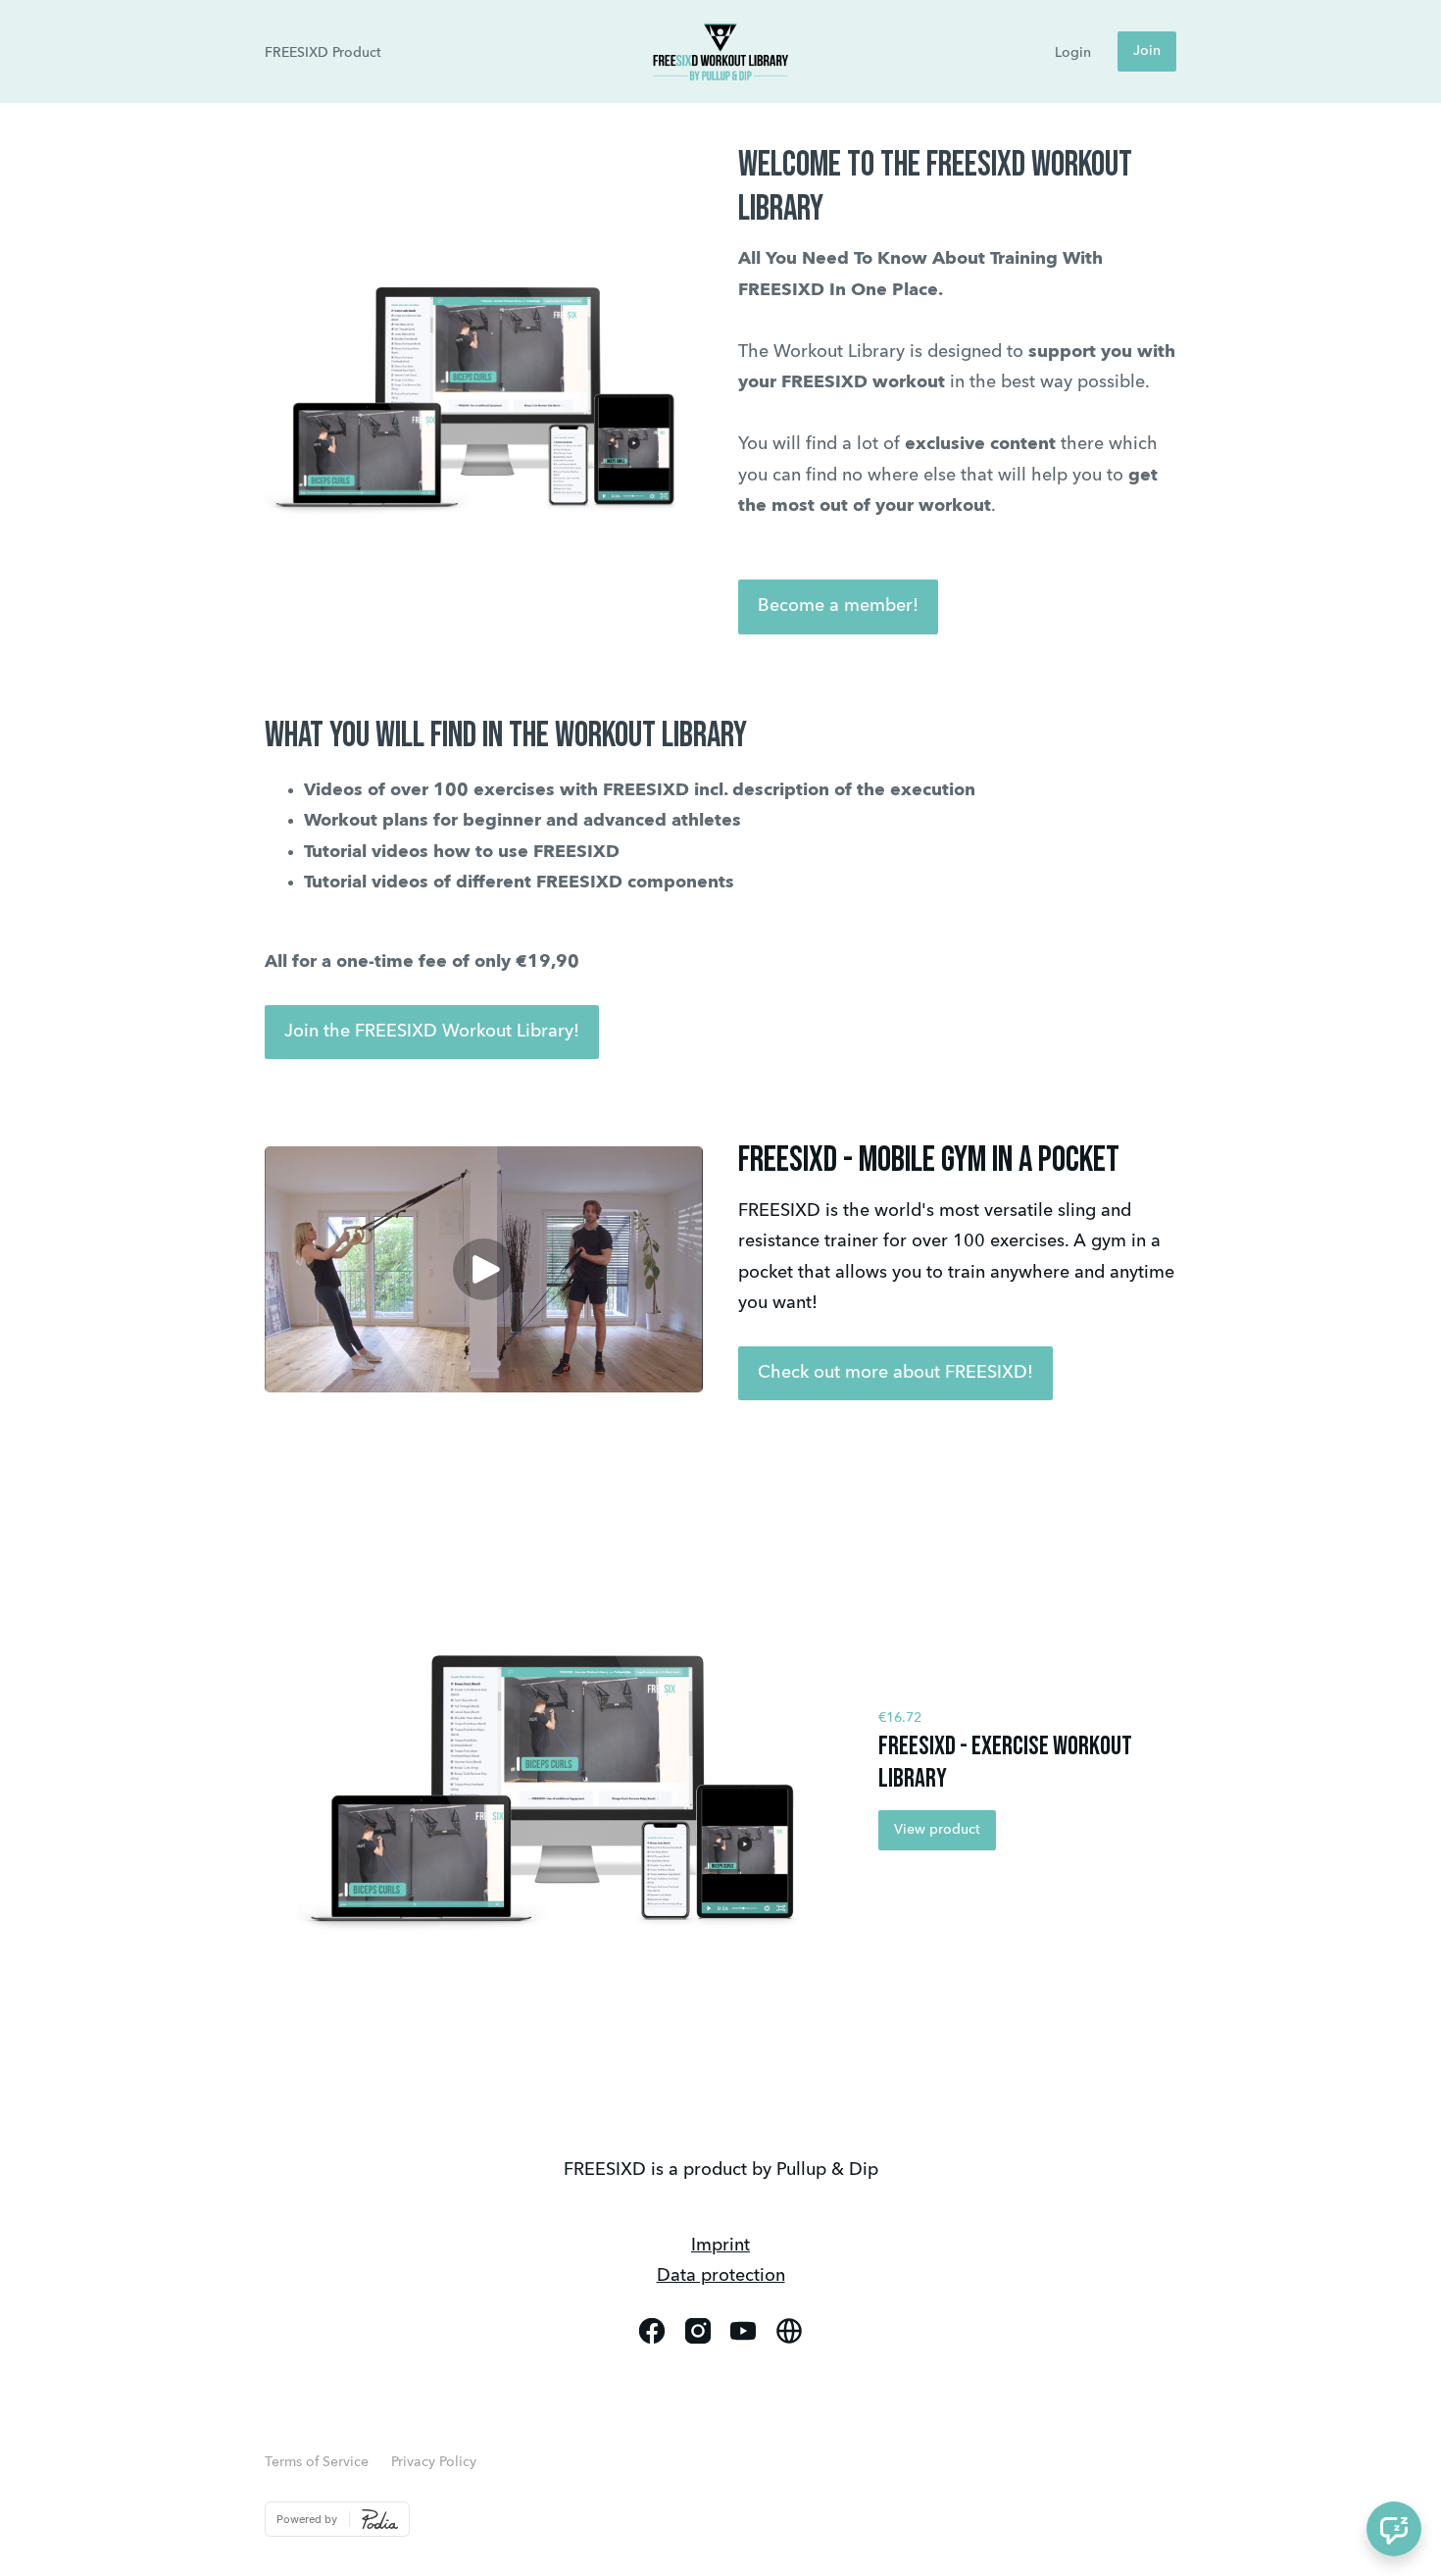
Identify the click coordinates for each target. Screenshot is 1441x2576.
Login (1073, 53)
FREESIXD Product (323, 53)
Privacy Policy (434, 2462)
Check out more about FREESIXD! (895, 1373)
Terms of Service (317, 2462)
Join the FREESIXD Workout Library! (432, 1032)
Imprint (720, 2246)
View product (937, 1830)
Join (1147, 51)
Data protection (721, 2276)
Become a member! (838, 606)
